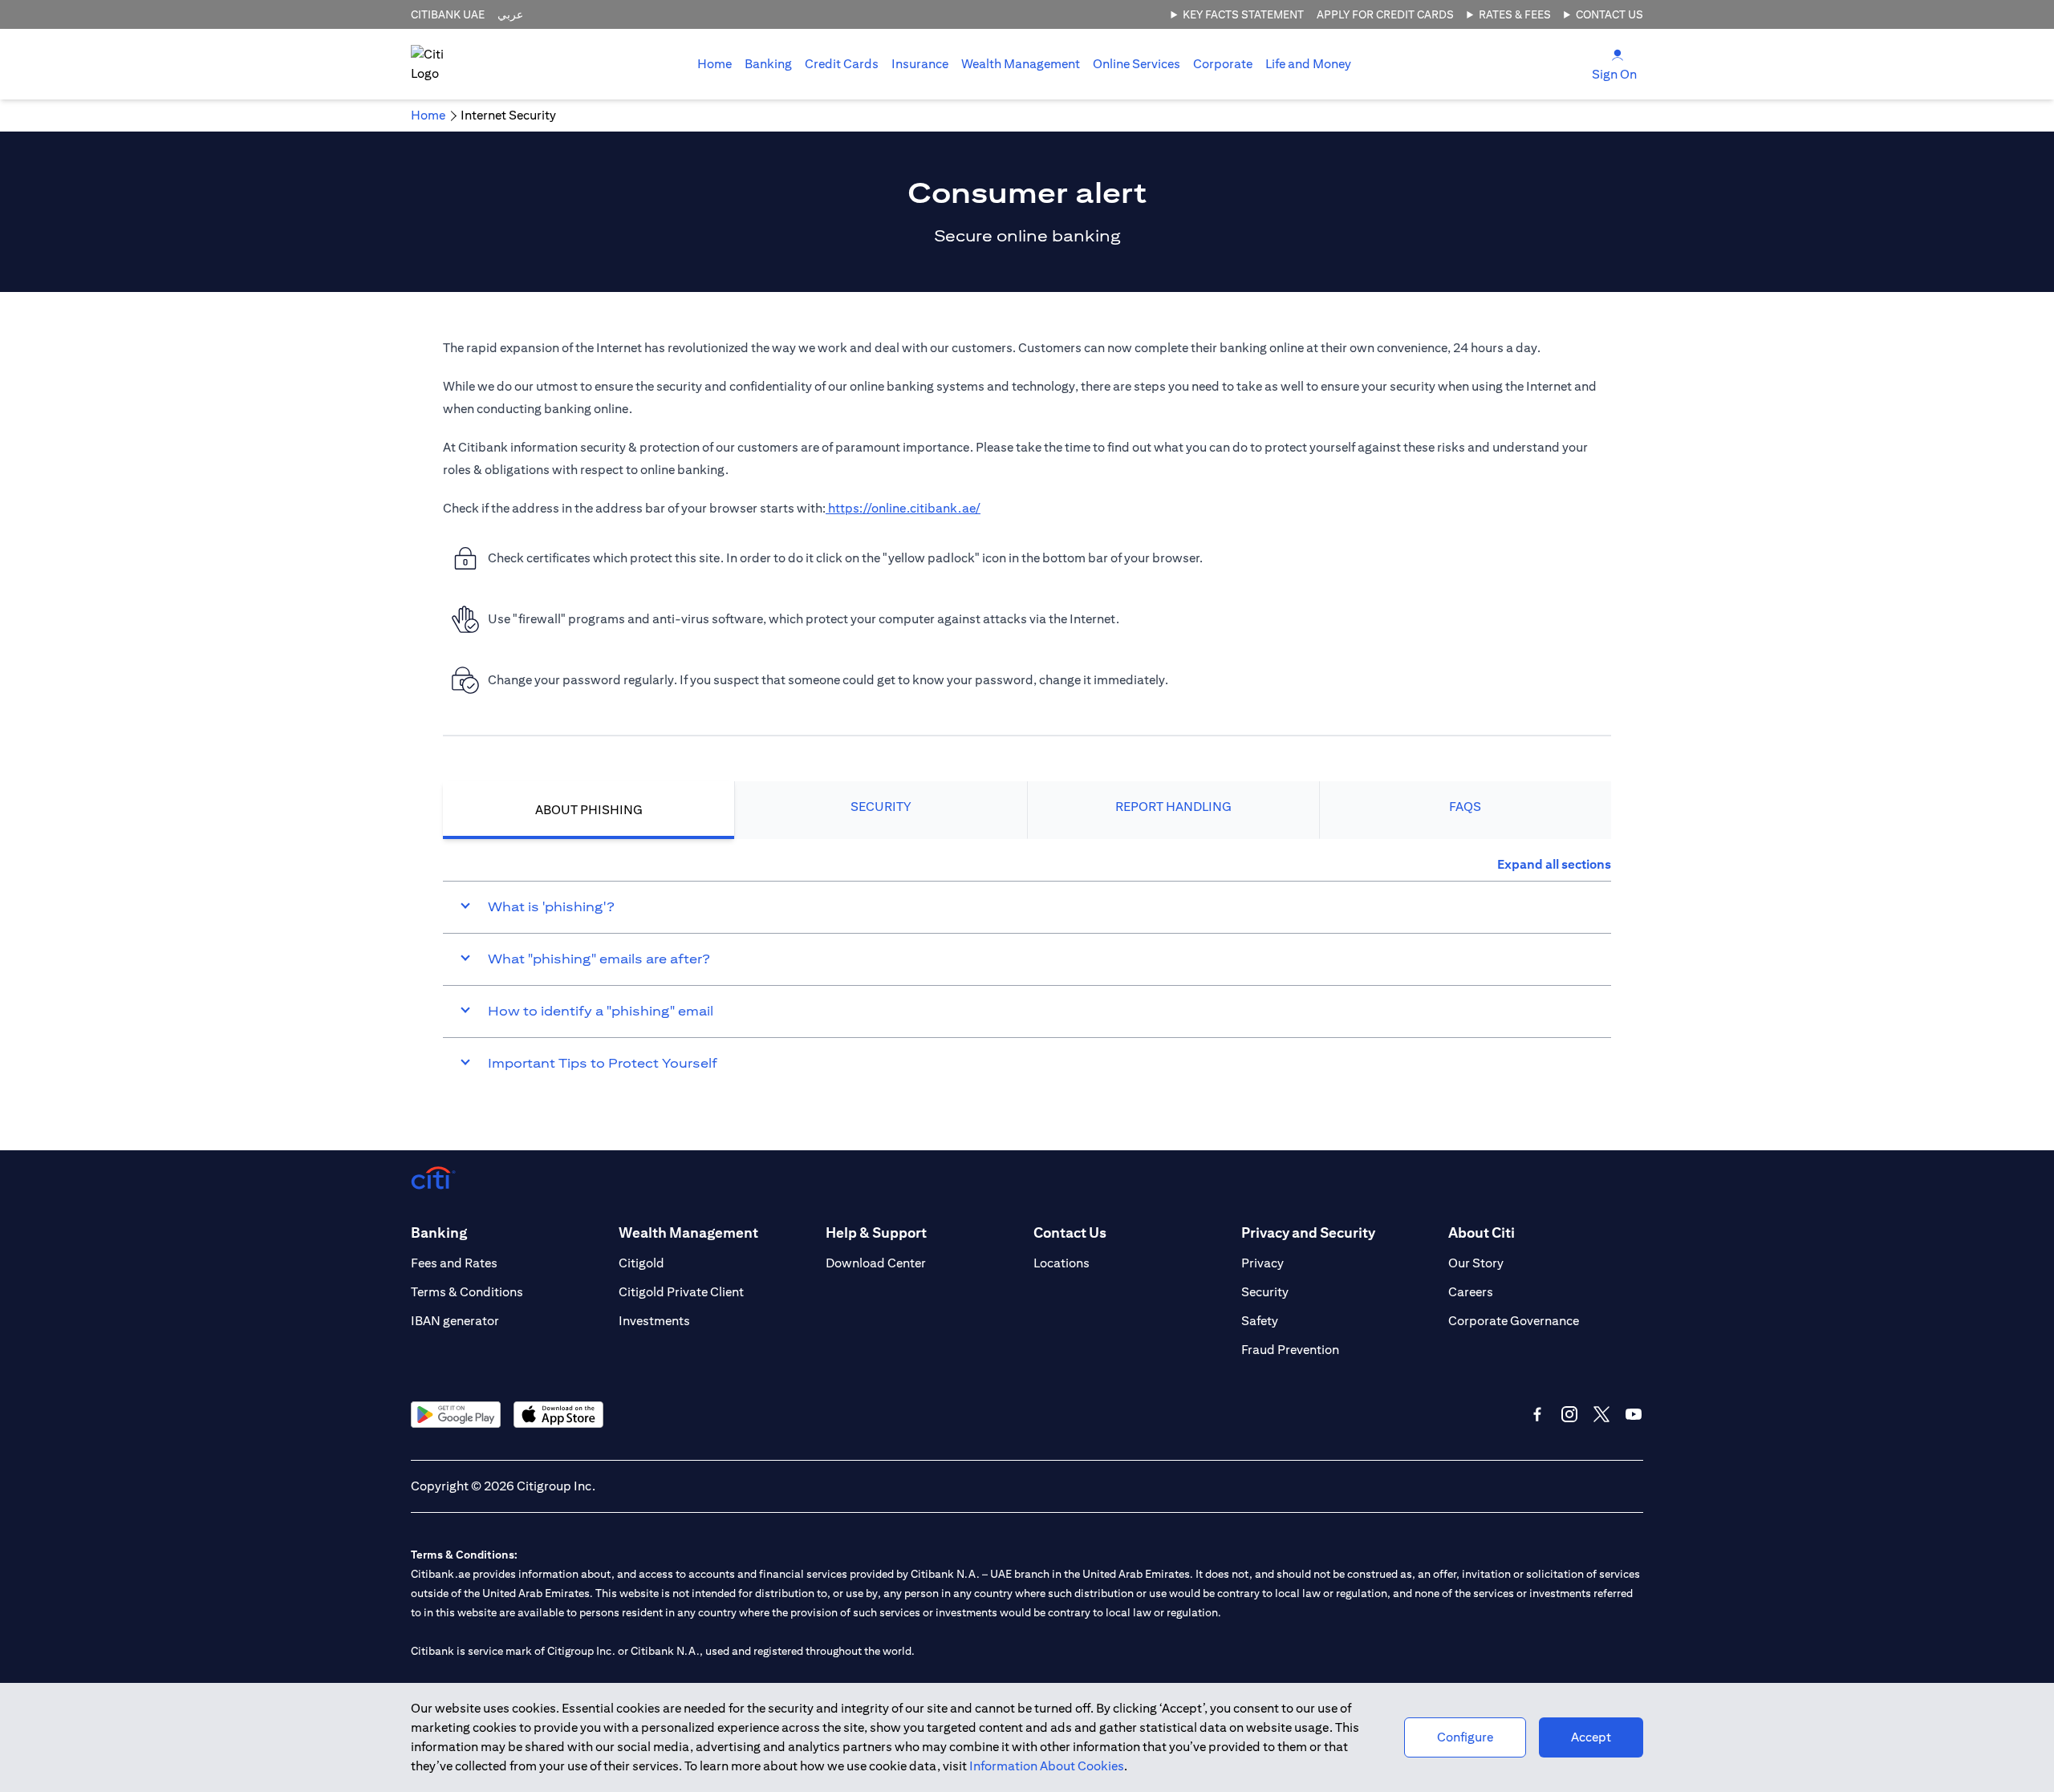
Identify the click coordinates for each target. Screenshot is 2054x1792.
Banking (768, 64)
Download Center (876, 1263)
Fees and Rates (454, 1263)
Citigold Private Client (681, 1292)
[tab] (768, 64)
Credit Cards (842, 64)
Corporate (1223, 64)
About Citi (1482, 1233)
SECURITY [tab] (881, 807)
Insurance (920, 64)
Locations (1062, 1263)
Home (714, 64)
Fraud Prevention (1290, 1350)
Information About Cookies (1047, 1766)
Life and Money (1308, 64)
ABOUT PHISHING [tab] (589, 810)
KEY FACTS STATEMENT (1243, 14)
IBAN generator (455, 1321)
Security (1265, 1292)
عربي (510, 14)
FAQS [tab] (1465, 807)
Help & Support (876, 1233)
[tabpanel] (1027, 972)
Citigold (641, 1263)
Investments (654, 1321)
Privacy (1262, 1263)
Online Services (1137, 64)
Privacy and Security (1308, 1233)
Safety (1260, 1321)
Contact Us (1610, 14)
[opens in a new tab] (456, 1415)
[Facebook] (1537, 1414)
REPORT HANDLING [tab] (1173, 807)
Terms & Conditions (467, 1292)
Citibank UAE (448, 14)
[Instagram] (1569, 1414)
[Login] (1618, 54)
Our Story (1476, 1263)
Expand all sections (1554, 864)
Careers (1471, 1292)
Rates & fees (1515, 14)
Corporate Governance (1514, 1321)
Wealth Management (1021, 64)
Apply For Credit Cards (1385, 14)
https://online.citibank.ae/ (903, 508)
